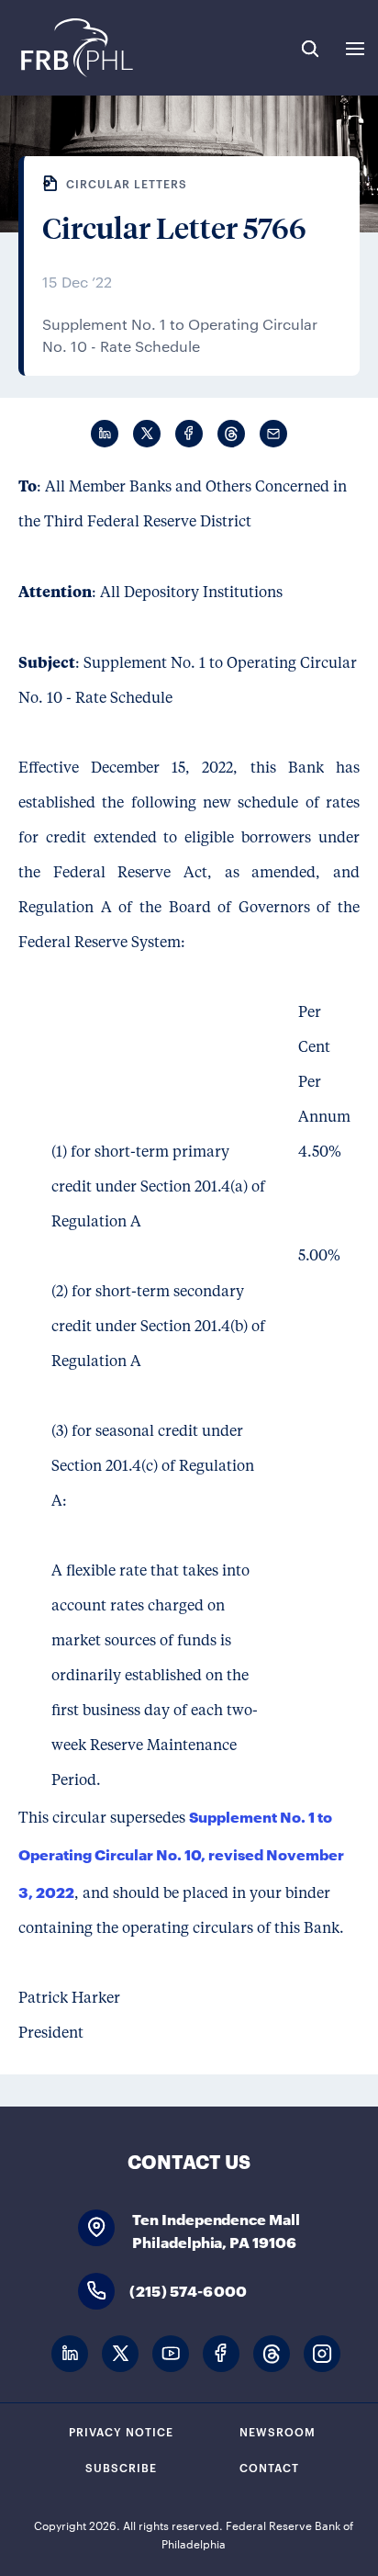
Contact (269, 2467)
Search (310, 49)
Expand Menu (355, 49)
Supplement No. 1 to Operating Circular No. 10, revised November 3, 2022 (181, 1853)
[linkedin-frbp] (70, 2354)
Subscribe (121, 2467)
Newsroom (278, 2431)
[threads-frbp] (272, 2354)
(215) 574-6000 (188, 2290)
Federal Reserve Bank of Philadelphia (76, 48)
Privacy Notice (121, 2431)
